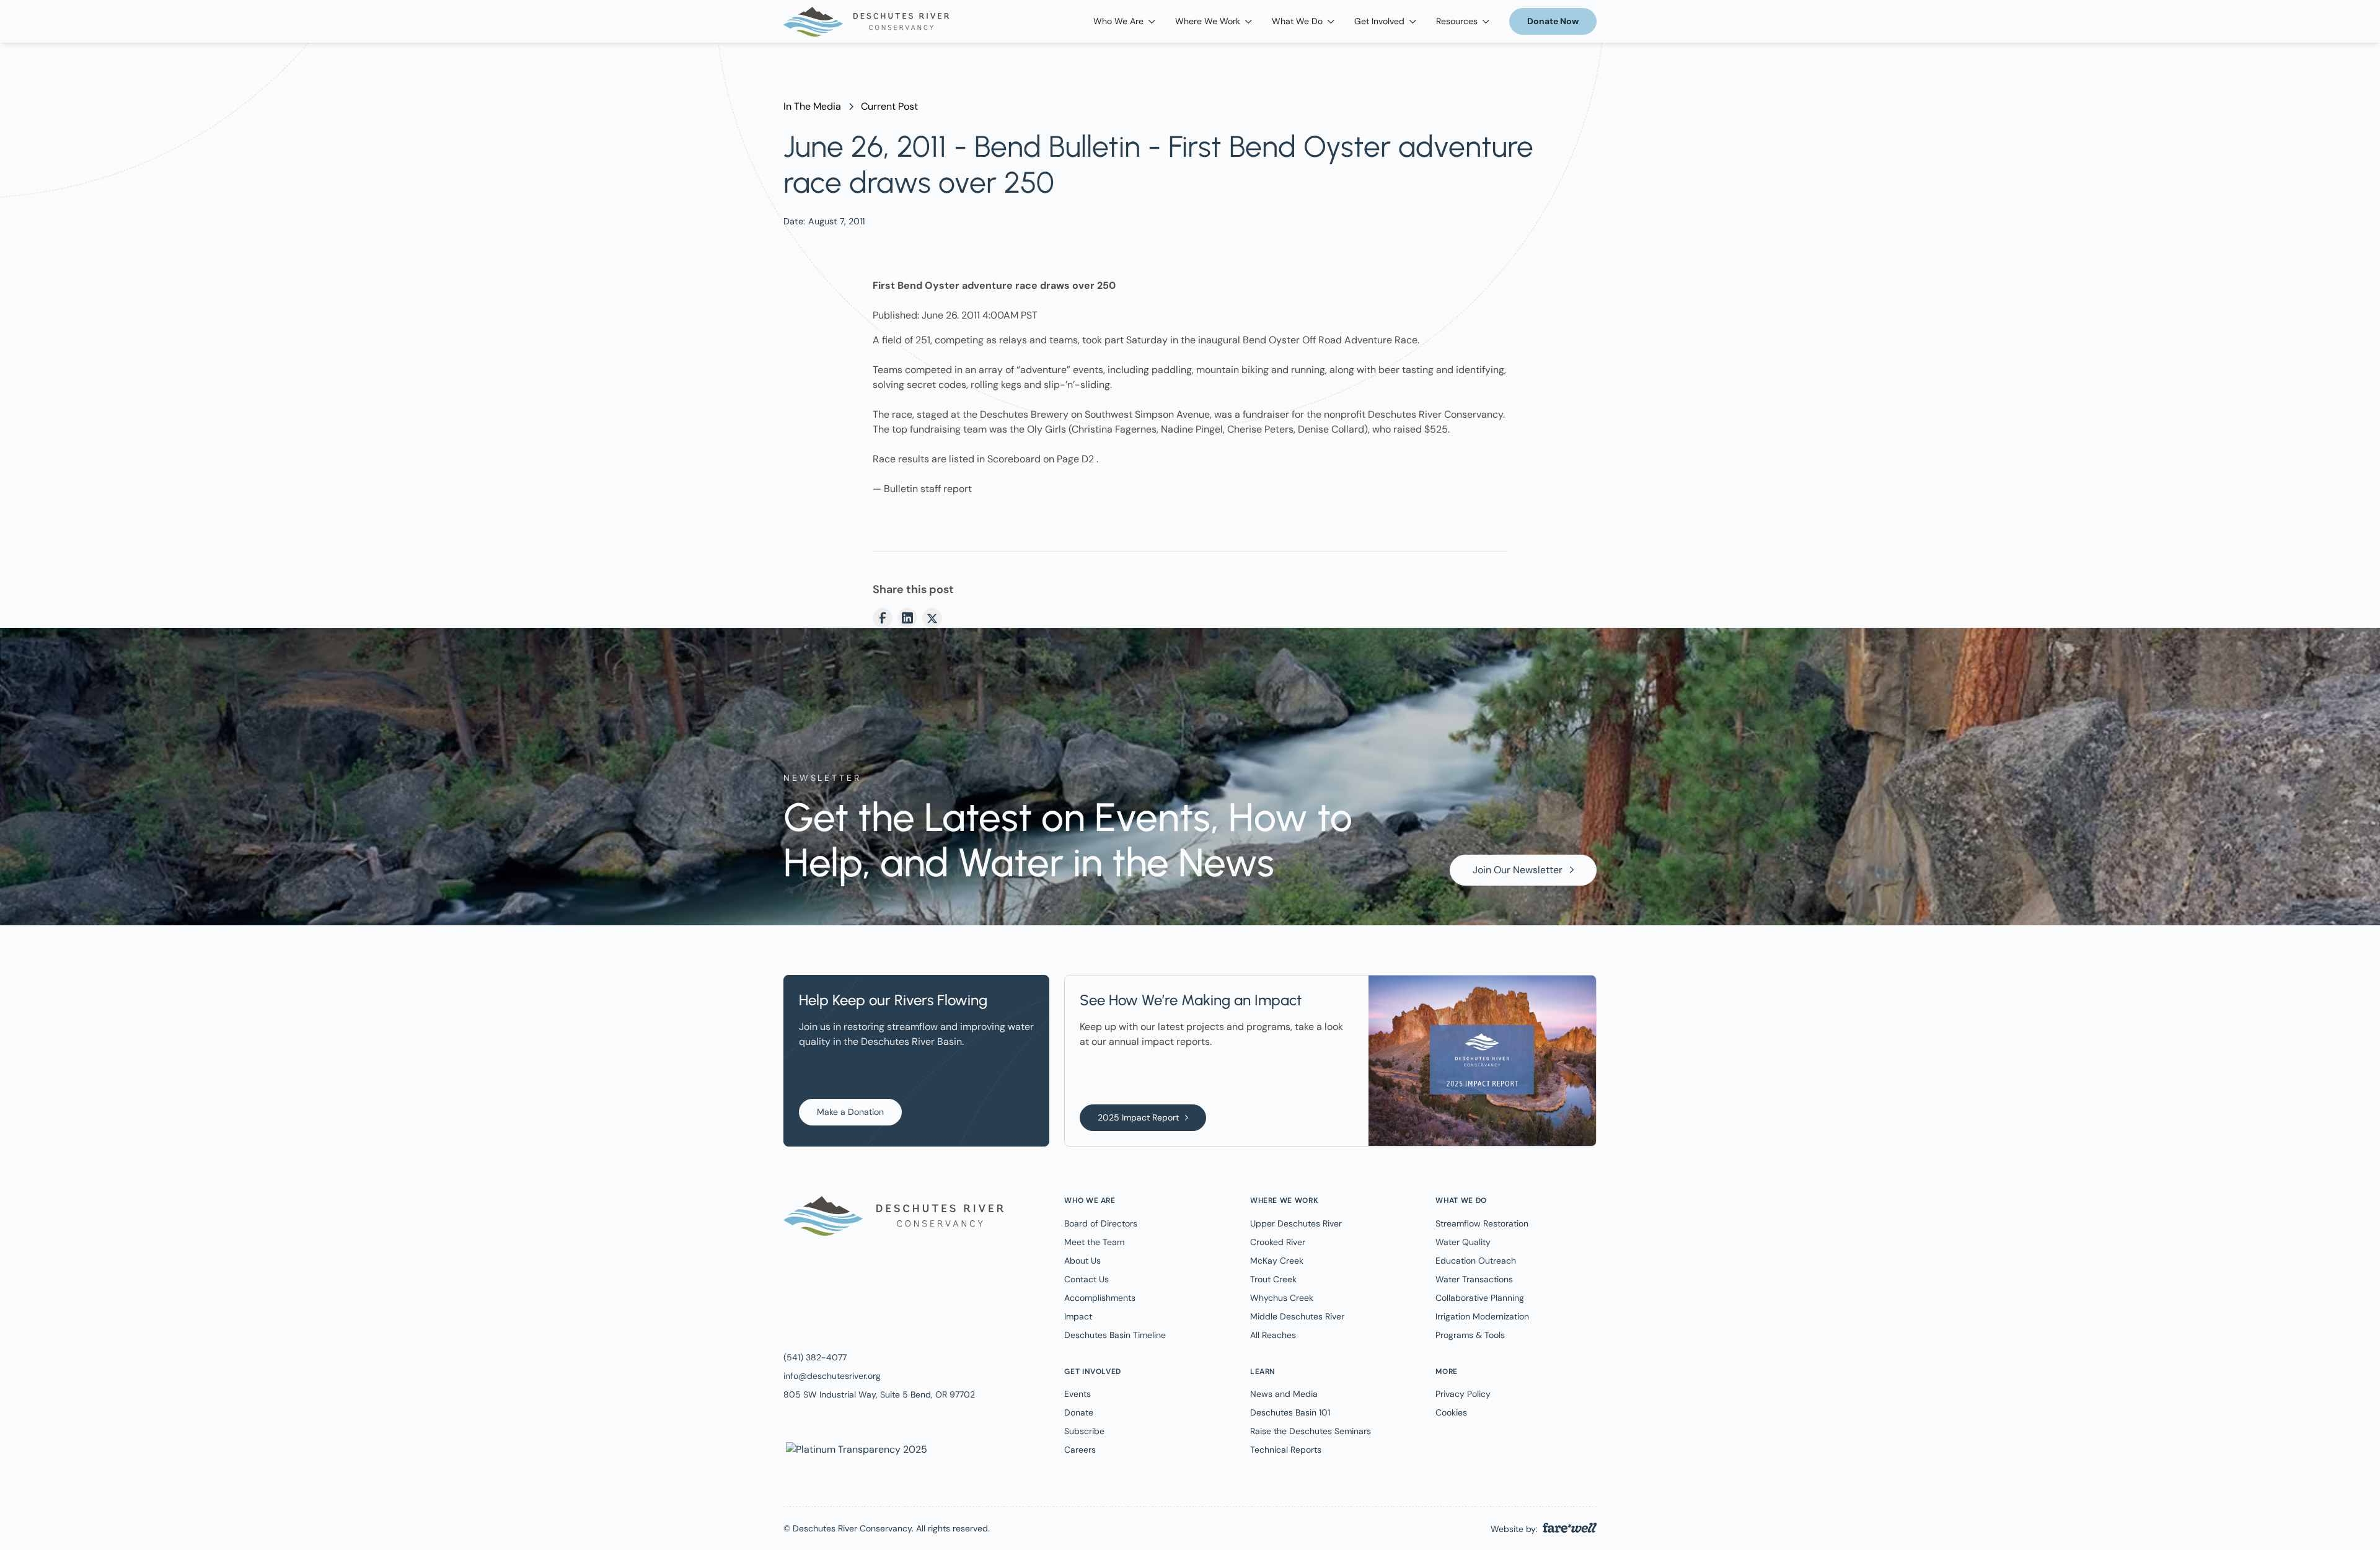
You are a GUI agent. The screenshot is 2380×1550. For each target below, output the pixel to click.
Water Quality (1463, 1242)
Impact (1078, 1316)
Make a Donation (850, 1112)
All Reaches (1273, 1335)
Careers (1080, 1450)
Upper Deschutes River (1296, 1223)
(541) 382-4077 (815, 1357)
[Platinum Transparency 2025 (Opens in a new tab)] (855, 1449)
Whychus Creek (1282, 1298)
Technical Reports (1286, 1450)
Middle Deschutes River (1297, 1316)
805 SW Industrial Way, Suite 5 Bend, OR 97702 (879, 1394)
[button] (1124, 21)
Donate (1079, 1412)
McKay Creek (1277, 1261)
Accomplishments (1100, 1298)
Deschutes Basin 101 (1290, 1412)
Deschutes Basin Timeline (1115, 1335)
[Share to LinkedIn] (907, 618)
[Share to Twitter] (932, 618)
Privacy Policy (1463, 1394)
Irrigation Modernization (1482, 1316)
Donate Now (1553, 21)
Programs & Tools (1470, 1335)
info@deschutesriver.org (832, 1376)
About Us (1082, 1261)
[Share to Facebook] (883, 618)
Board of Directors (1101, 1223)
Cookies (1451, 1412)
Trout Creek (1273, 1279)
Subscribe (1084, 1431)
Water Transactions (1474, 1279)
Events (1078, 1394)
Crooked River (1278, 1242)
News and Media (1284, 1394)
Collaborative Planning (1480, 1298)
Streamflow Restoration (1482, 1223)
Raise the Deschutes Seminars (1311, 1431)
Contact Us (1086, 1279)
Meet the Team (1094, 1242)
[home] (866, 22)
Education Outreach (1476, 1261)
